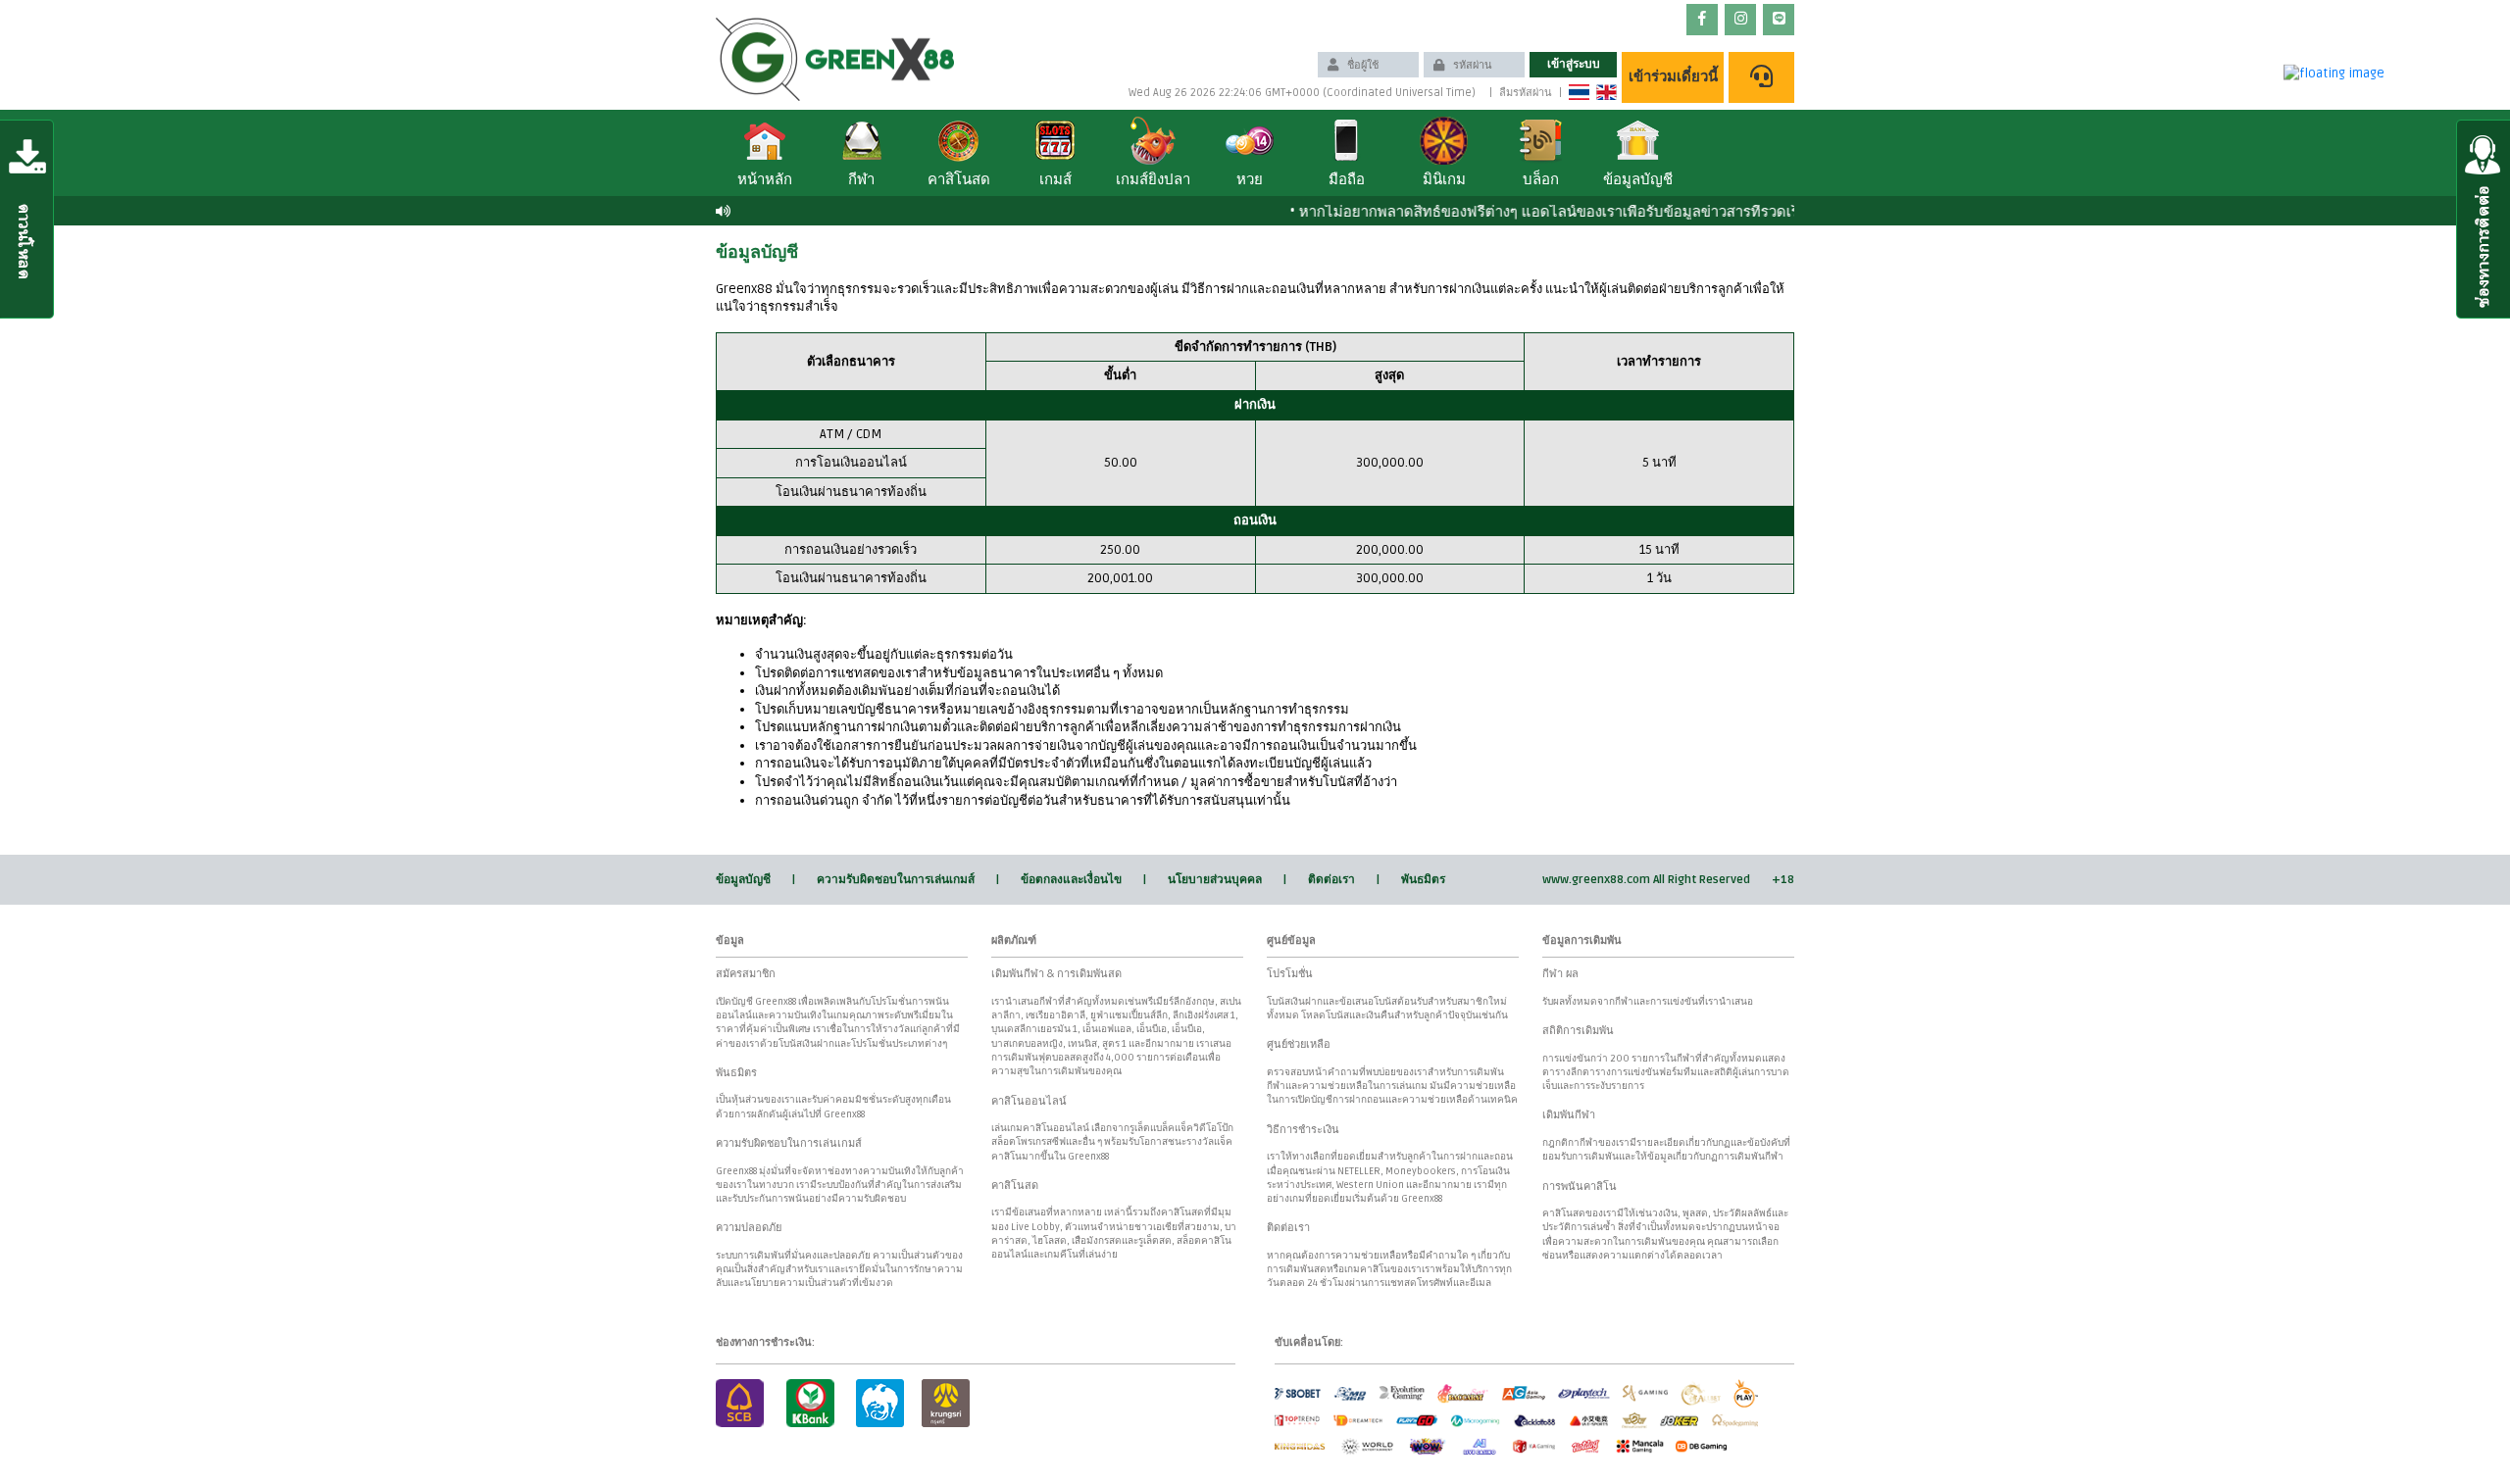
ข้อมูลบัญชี (743, 880)
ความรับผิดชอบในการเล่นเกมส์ (896, 880)
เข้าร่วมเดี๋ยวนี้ (1673, 76)
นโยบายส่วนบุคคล (1215, 880)
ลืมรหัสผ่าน (1526, 93)
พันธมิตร (1423, 880)
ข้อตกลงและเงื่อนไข (1071, 880)
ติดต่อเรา (1331, 880)
